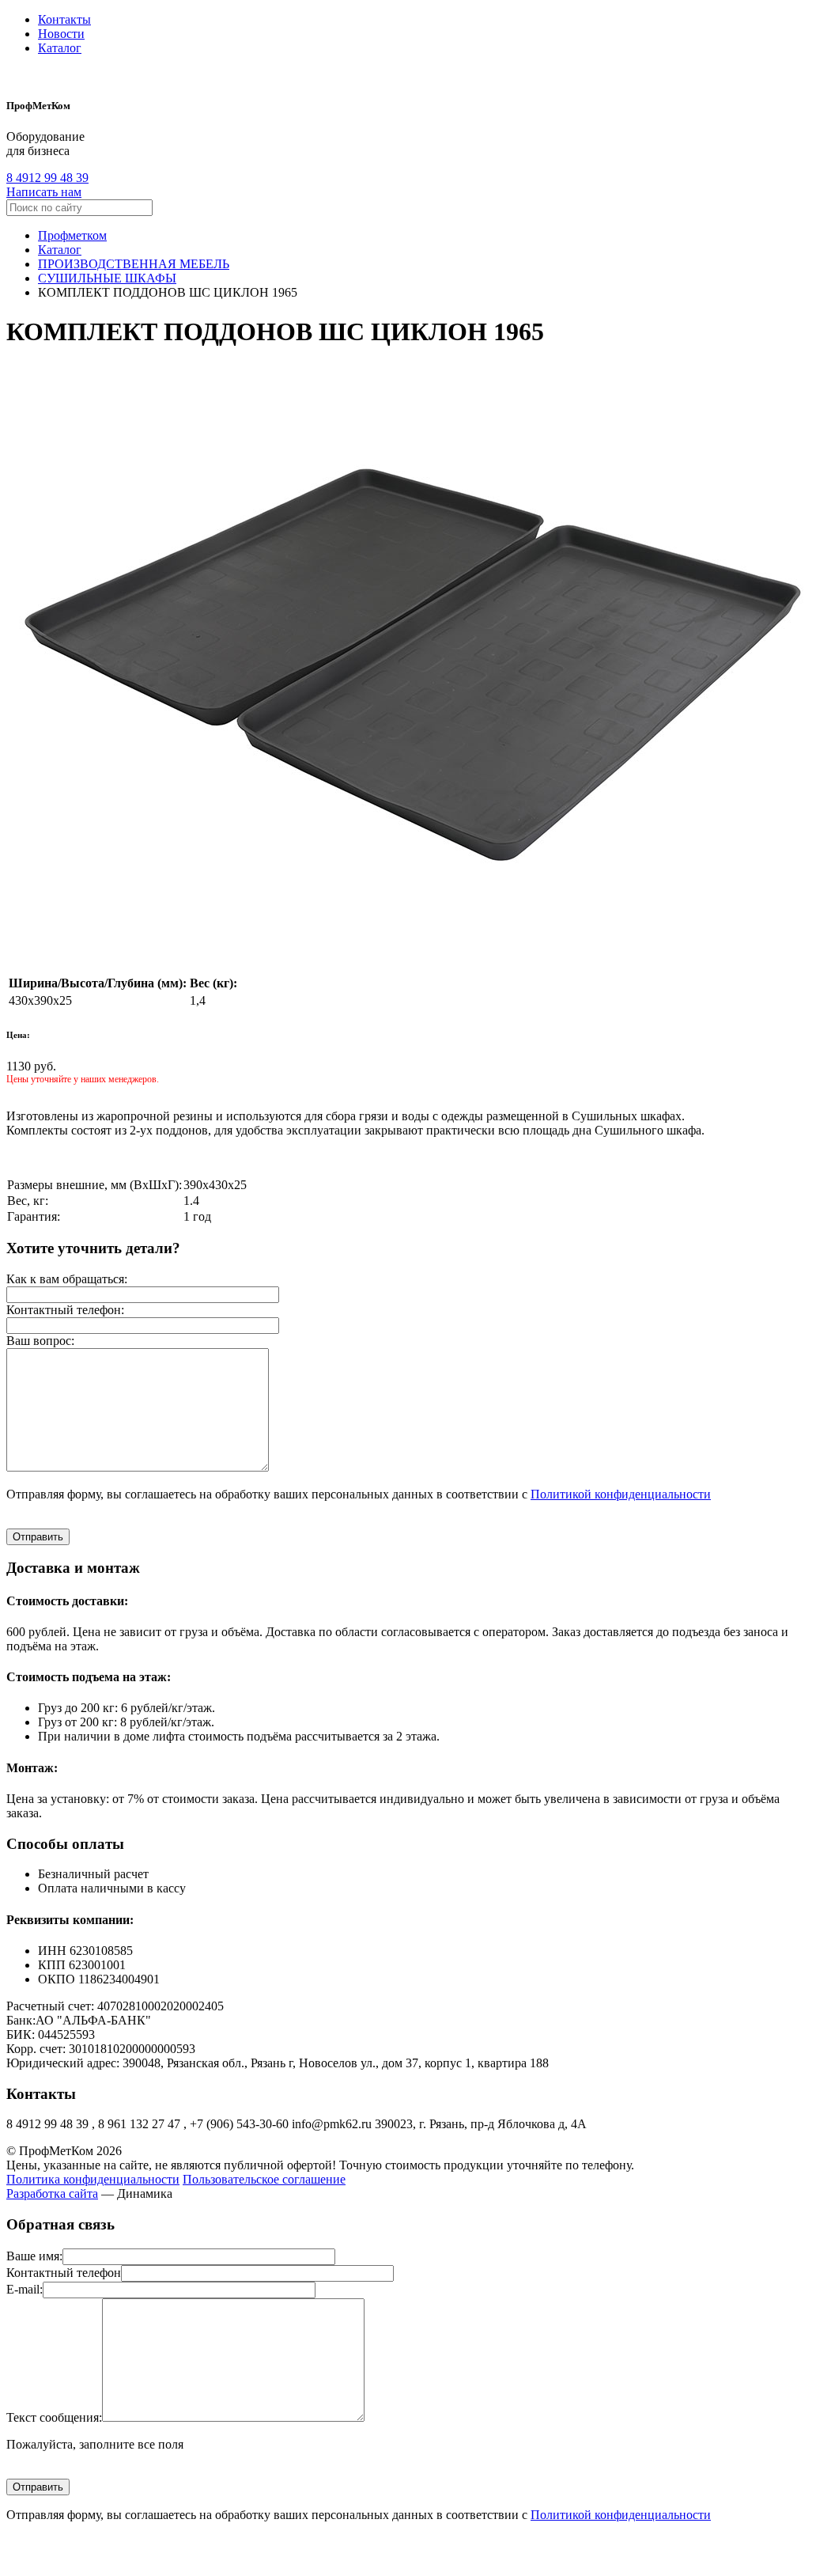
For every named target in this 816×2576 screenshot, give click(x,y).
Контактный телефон (64, 2273)
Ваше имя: (34, 2256)
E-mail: (25, 2289)
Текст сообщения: (54, 2417)
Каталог (60, 48)
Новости (61, 34)
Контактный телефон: (65, 1310)
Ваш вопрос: (40, 1341)
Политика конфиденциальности (93, 2179)
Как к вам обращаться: (67, 1279)
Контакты (64, 19)
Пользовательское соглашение (264, 2179)
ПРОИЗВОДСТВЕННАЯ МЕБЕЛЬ (134, 264)
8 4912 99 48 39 (47, 178)
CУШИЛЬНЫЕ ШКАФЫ (107, 278)
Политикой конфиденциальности (621, 1494)
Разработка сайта (52, 2193)
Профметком (72, 235)
